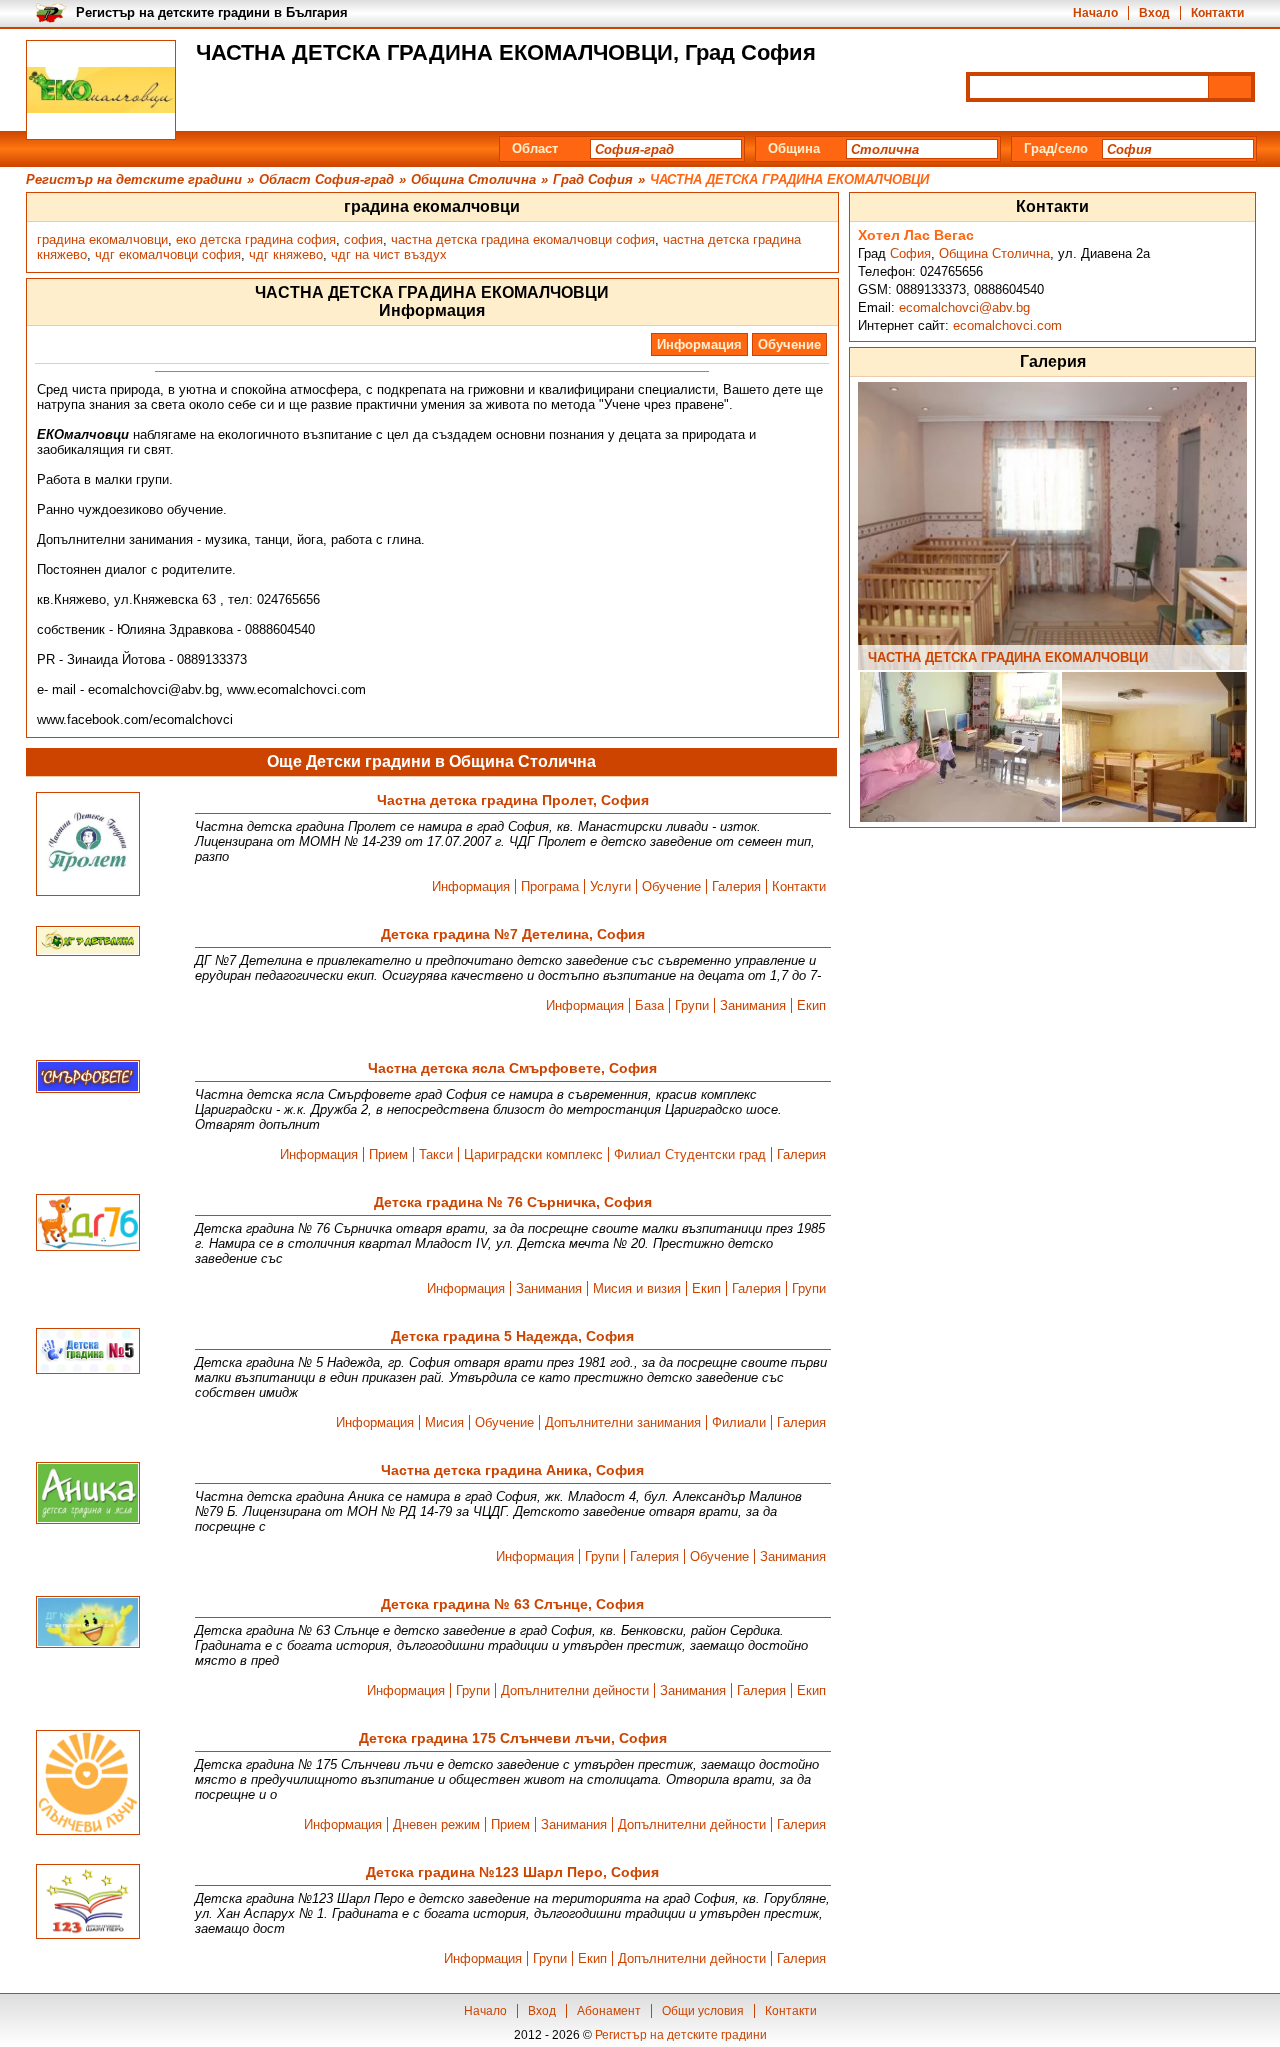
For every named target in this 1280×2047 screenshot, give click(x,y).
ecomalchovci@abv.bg (964, 307)
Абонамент (609, 2011)
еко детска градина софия (256, 239)
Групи (692, 1005)
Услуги (610, 886)
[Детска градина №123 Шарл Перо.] (88, 1903)
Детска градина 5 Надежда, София (512, 1336)
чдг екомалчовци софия (168, 254)
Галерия (736, 886)
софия (363, 239)
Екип (811, 1005)
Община (794, 148)
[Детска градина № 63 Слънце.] (88, 1623)
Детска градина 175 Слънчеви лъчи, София (513, 1738)
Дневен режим (436, 1824)
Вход (1154, 13)
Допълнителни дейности (575, 1690)
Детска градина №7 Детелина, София (513, 934)
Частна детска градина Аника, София (512, 1470)
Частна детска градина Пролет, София (513, 800)
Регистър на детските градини (681, 2035)
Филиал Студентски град (690, 1154)
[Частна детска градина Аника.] (88, 1494)
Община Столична (994, 253)
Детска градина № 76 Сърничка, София (513, 1202)
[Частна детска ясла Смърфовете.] (88, 1078)
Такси (436, 1154)
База (649, 1005)
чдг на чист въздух (389, 254)
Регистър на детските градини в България (212, 12)
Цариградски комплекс (533, 1154)
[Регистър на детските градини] (101, 90)
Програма (550, 886)
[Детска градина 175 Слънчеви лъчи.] (88, 1784)
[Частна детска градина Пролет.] (88, 845)
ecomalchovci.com (1007, 325)
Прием (388, 1154)
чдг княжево (286, 254)
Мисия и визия (637, 1288)
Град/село (1056, 148)
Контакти (1217, 13)
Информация (699, 344)
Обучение (789, 344)
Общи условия (703, 2011)
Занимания (753, 1005)
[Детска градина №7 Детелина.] (88, 942)
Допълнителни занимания (623, 1422)
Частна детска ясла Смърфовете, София (512, 1068)
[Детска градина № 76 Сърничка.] (88, 1224)
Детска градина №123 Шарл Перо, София (512, 1872)
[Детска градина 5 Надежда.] (88, 1352)
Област (535, 148)
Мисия (444, 1422)
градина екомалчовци (102, 239)
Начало (1095, 13)
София (910, 253)
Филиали (739, 1422)
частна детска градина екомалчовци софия (523, 239)
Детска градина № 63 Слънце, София (512, 1604)
